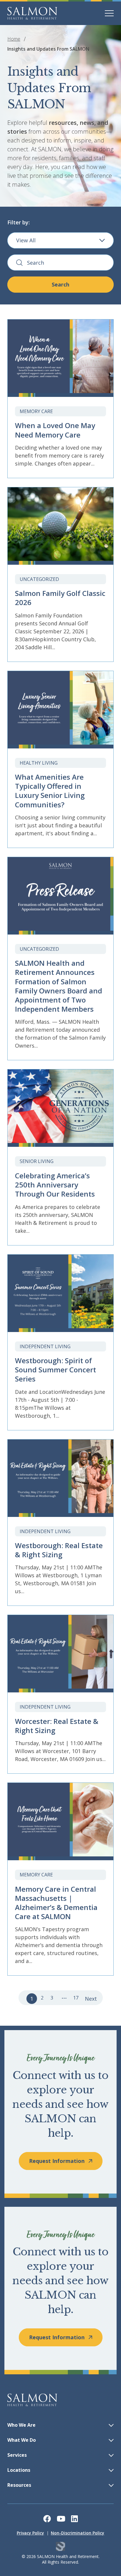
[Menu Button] (109, 13)
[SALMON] (32, 13)
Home (14, 39)
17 (76, 1998)
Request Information (57, 2161)
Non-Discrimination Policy (78, 2533)
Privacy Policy (30, 2533)
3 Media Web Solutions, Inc (61, 2546)
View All (26, 240)
